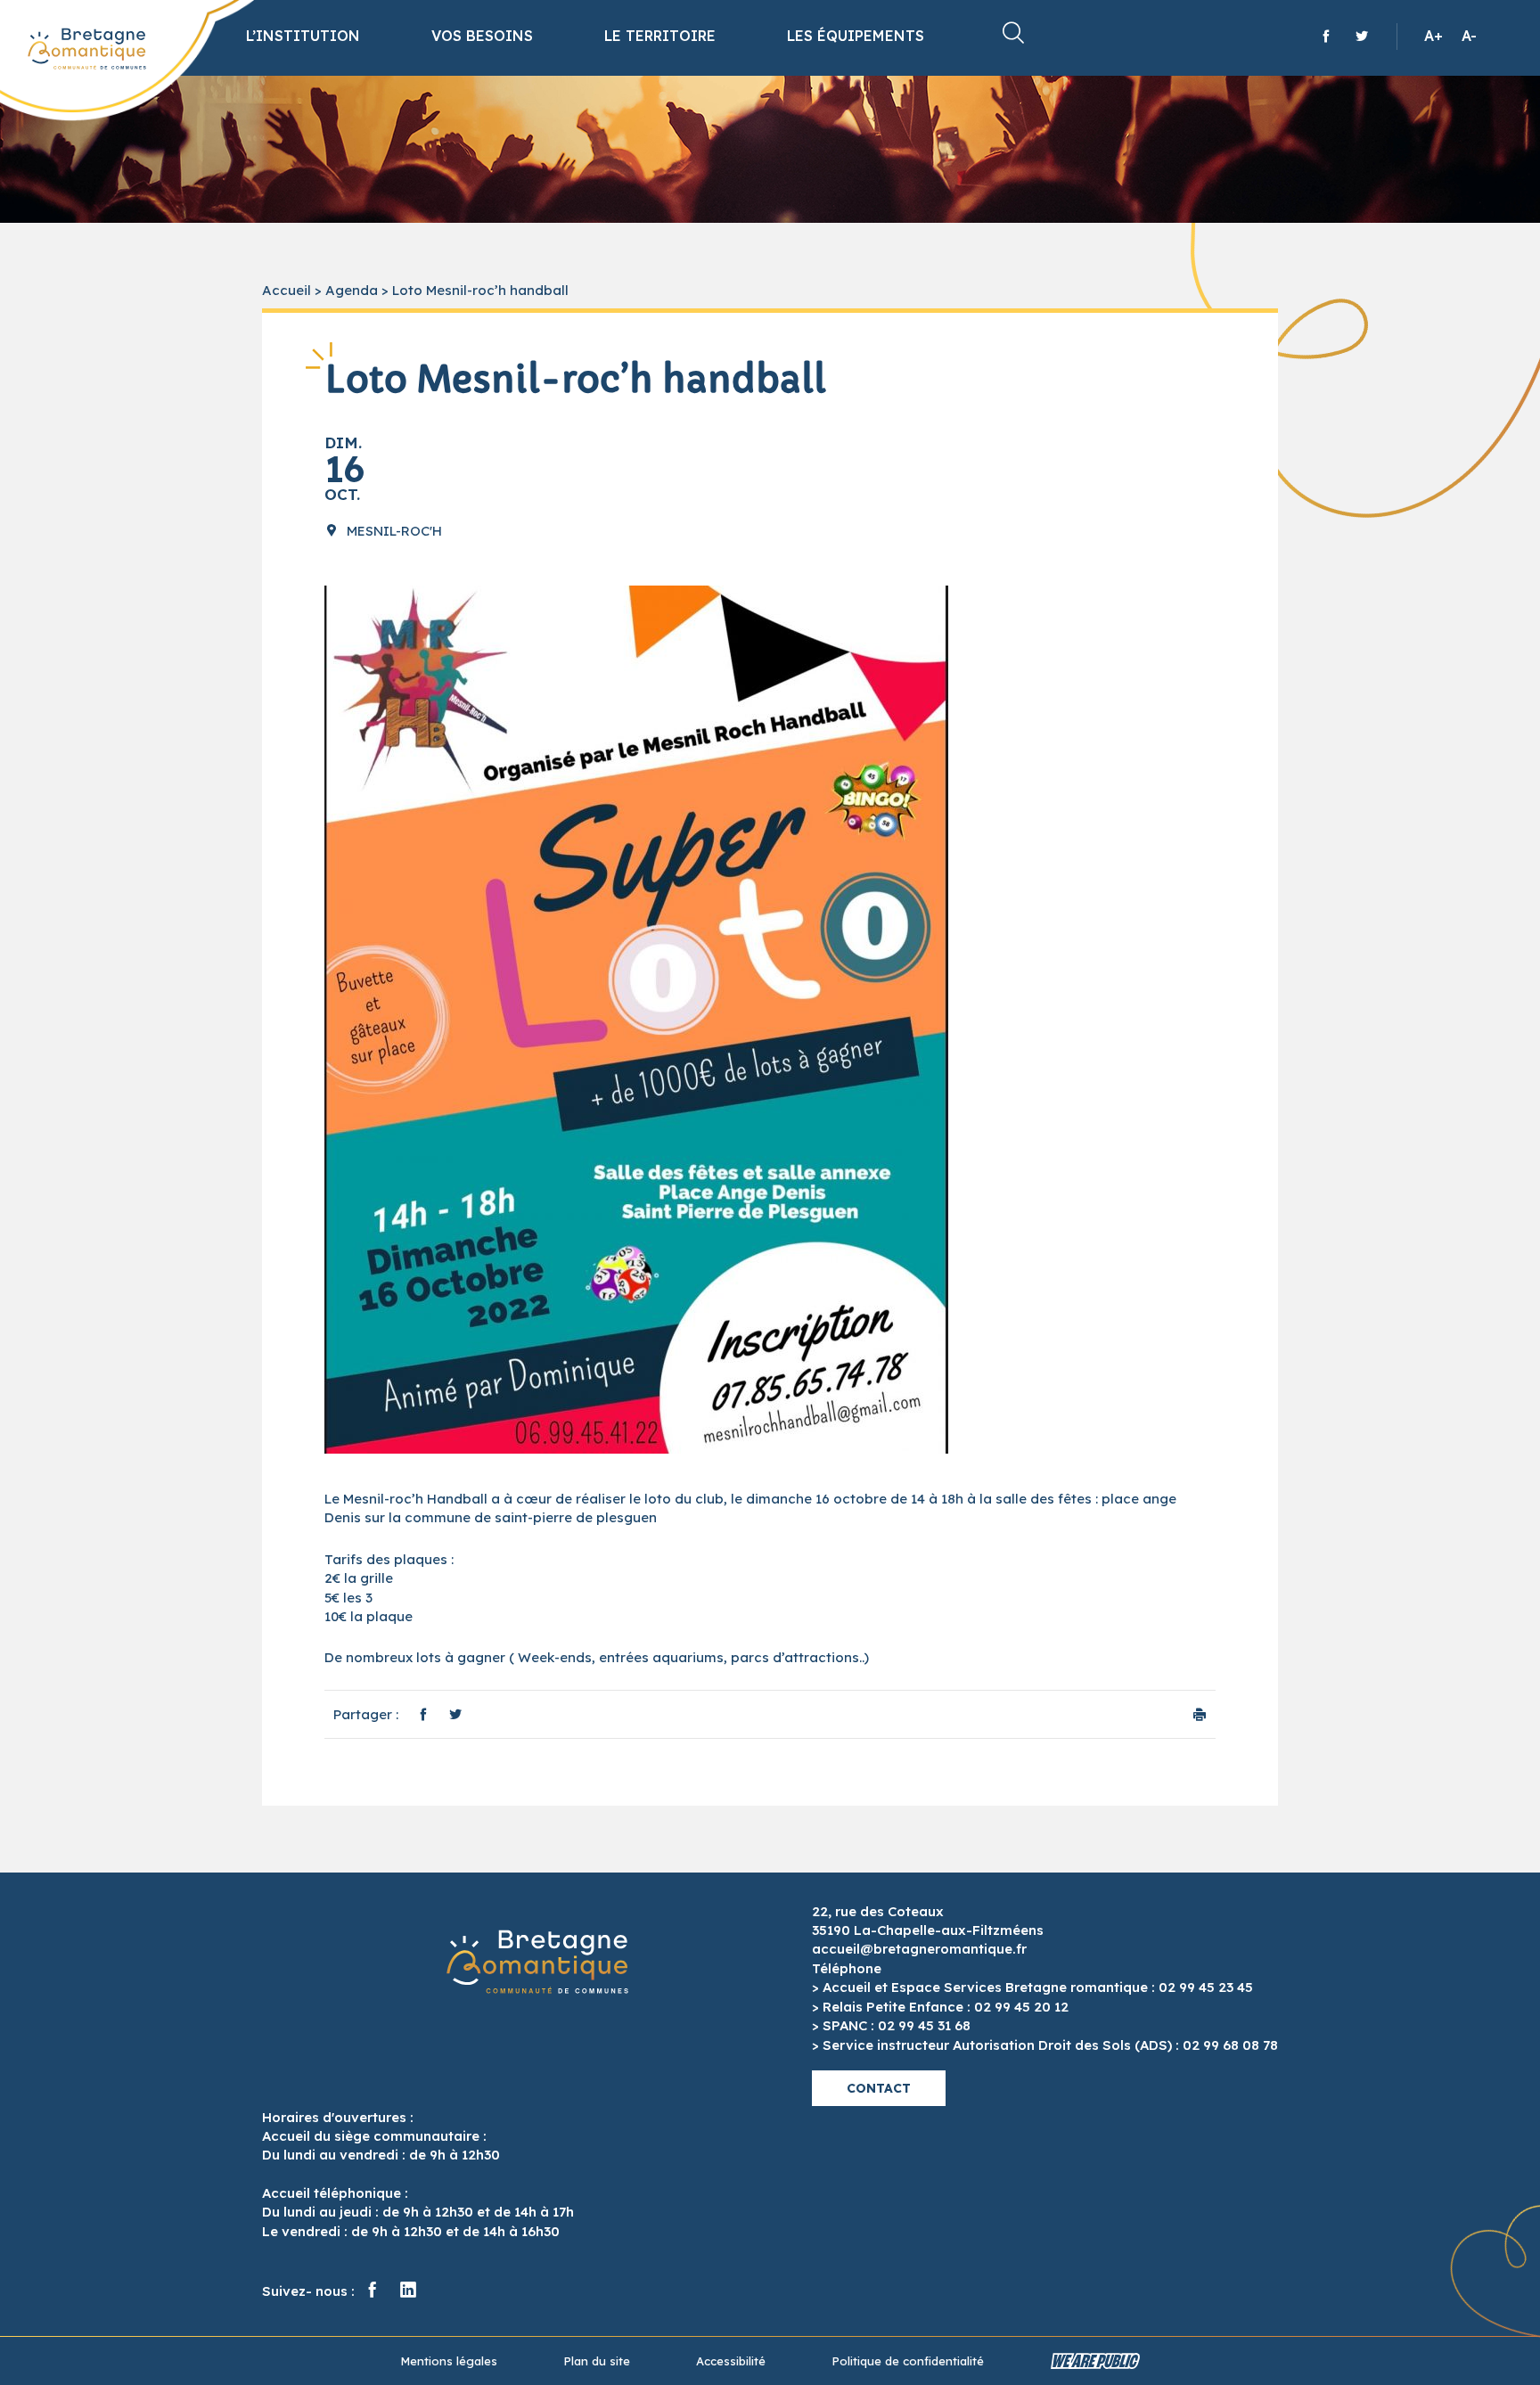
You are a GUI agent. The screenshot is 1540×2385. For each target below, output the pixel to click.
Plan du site (597, 2361)
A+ (1434, 36)
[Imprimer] (1200, 1714)
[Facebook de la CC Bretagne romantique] (1326, 36)
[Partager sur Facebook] (423, 1714)
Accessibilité (731, 2361)
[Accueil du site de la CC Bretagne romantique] (87, 49)
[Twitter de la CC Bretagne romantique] (1362, 36)
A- (1469, 36)
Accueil (287, 290)
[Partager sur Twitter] (455, 1714)
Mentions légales (449, 2361)
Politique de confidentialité (908, 2361)
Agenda (352, 290)
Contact (879, 2088)
